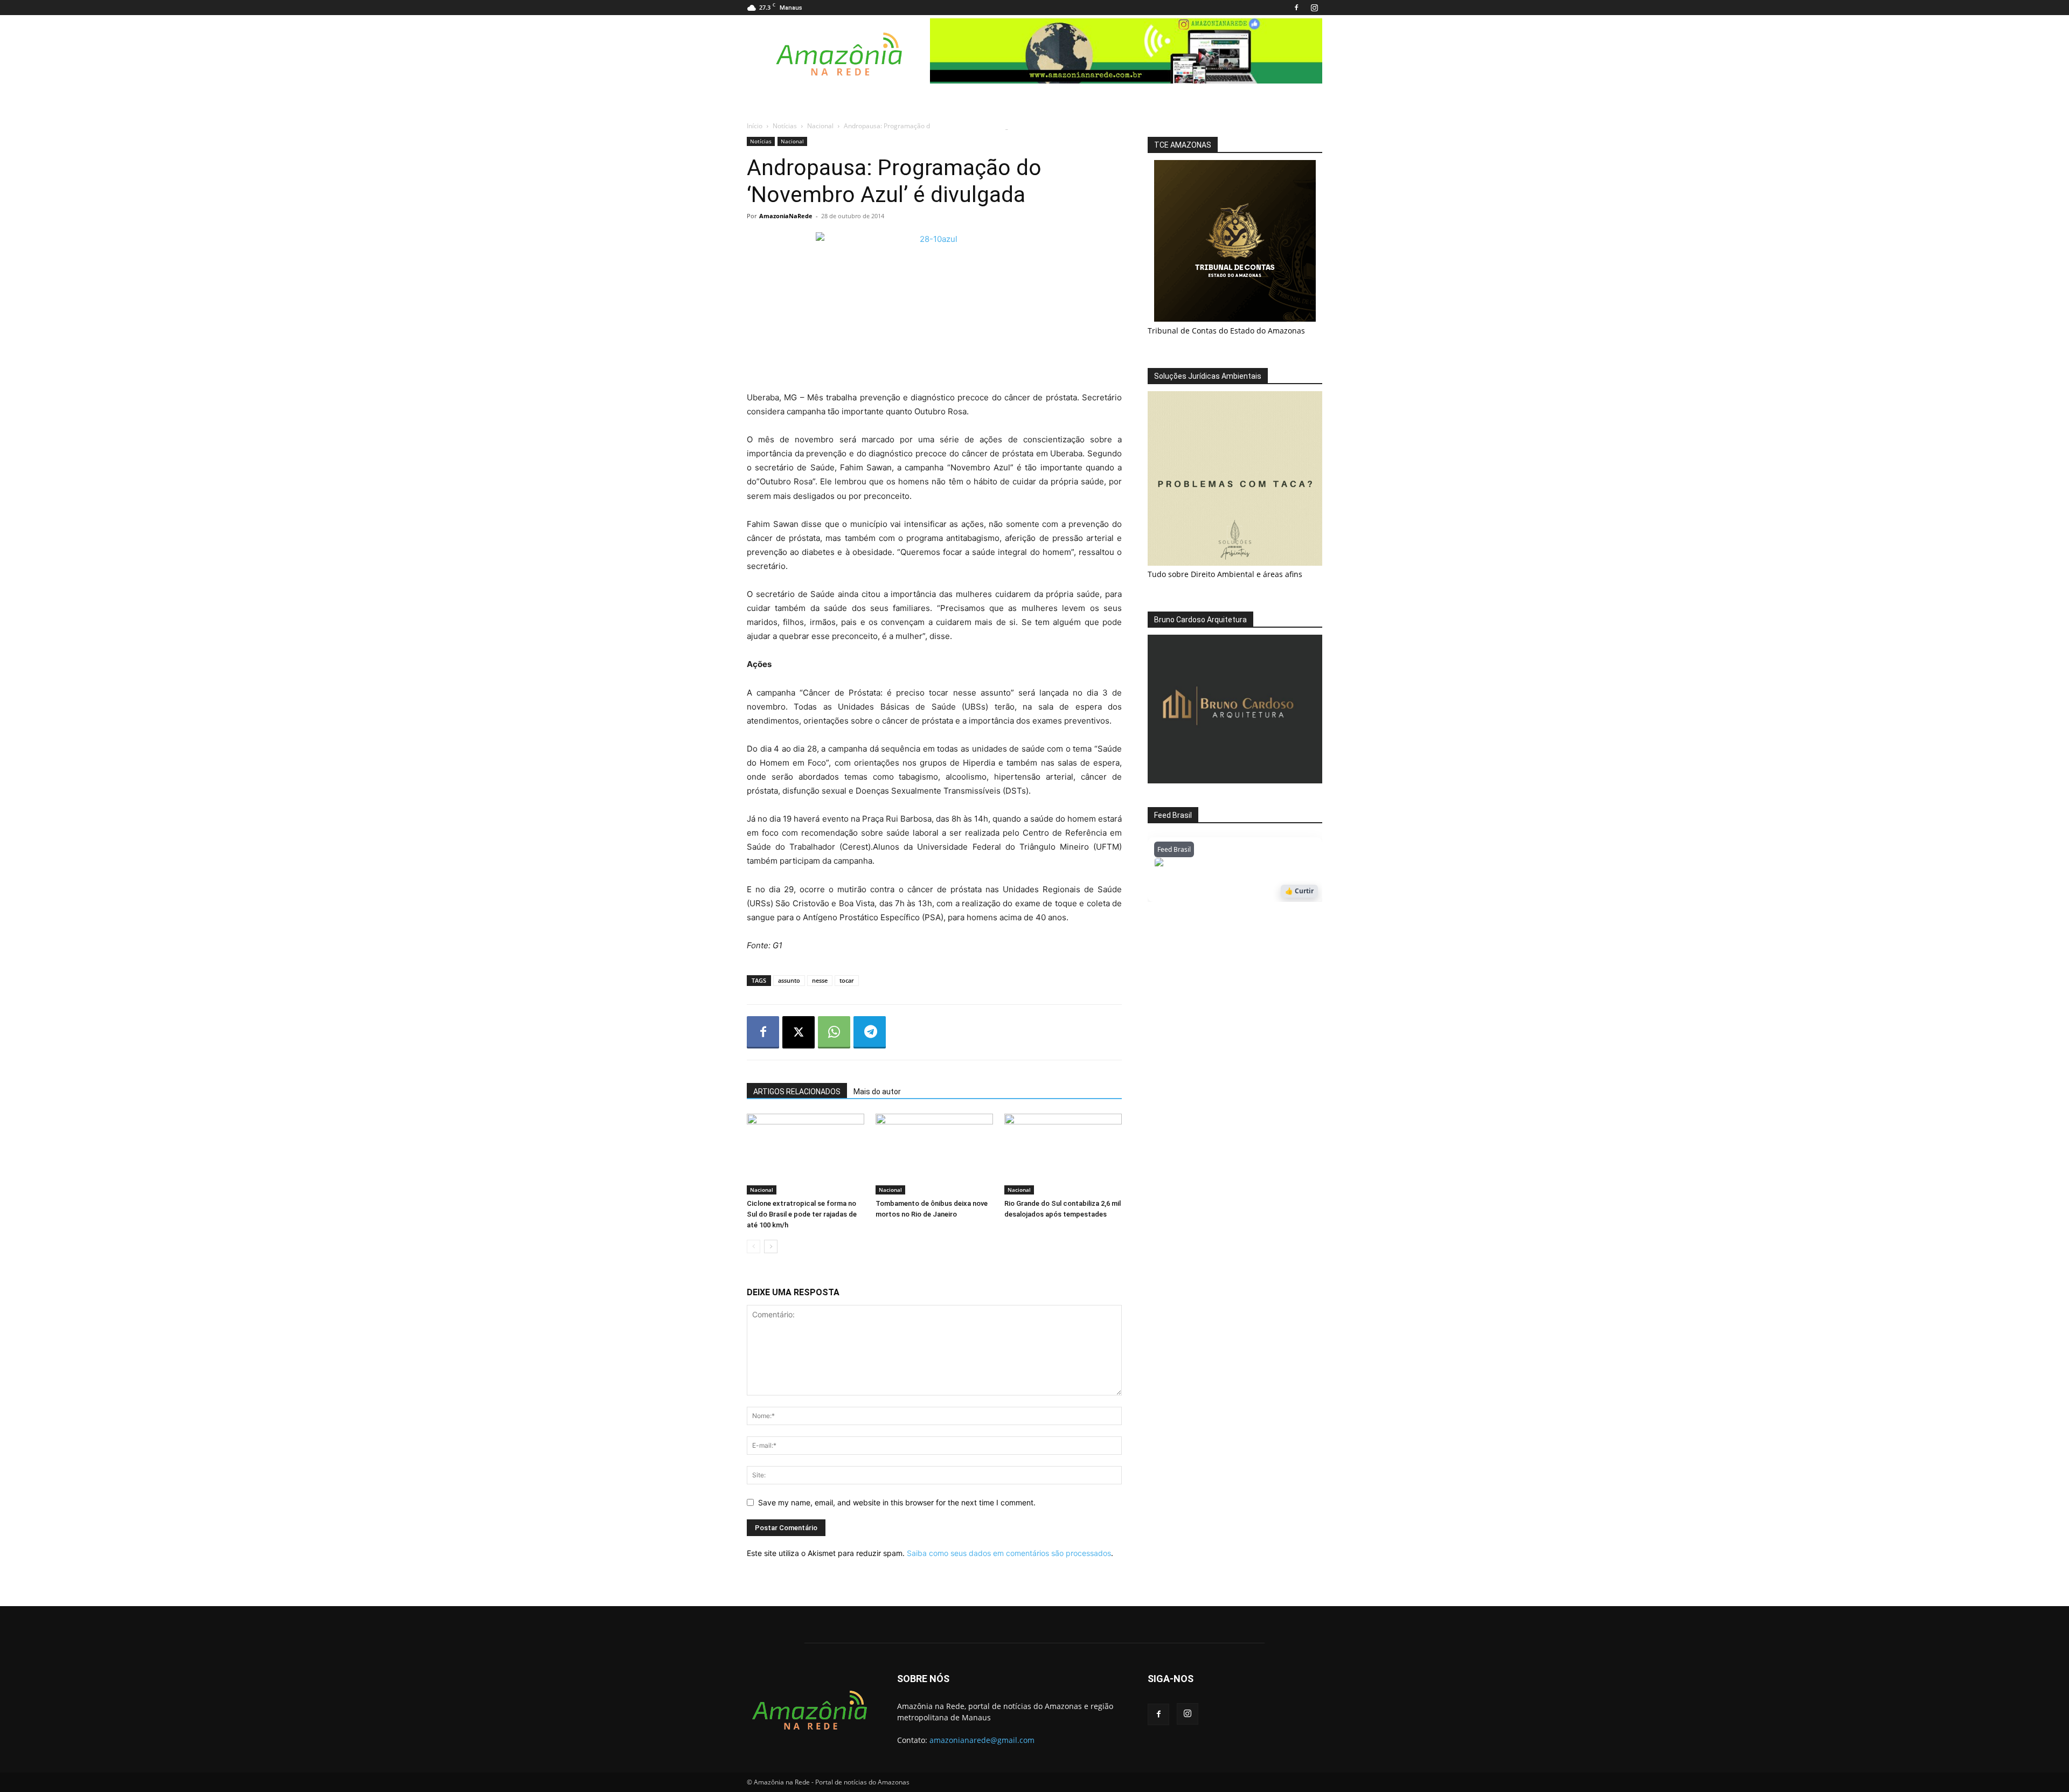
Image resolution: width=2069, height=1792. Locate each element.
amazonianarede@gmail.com (982, 1740)
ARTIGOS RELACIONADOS (797, 1092)
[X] (799, 1032)
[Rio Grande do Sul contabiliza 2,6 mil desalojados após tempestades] (1063, 1154)
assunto (789, 980)
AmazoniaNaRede (786, 216)
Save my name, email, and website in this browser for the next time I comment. (897, 1502)
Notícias (785, 126)
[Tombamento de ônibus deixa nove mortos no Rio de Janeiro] (934, 1154)
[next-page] (771, 1246)
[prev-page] (754, 1246)
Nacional (820, 126)
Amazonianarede (1216, 865)
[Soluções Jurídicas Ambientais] (1235, 563)
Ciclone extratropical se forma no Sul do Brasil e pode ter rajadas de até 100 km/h (802, 1214)
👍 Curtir (1299, 891)
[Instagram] (1314, 8)
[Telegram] (870, 1032)
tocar (847, 980)
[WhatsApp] (834, 1032)
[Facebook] (1296, 8)
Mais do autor (877, 1092)
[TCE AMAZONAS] (1235, 241)
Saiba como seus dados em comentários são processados (1009, 1553)
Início (755, 126)
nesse (820, 980)
